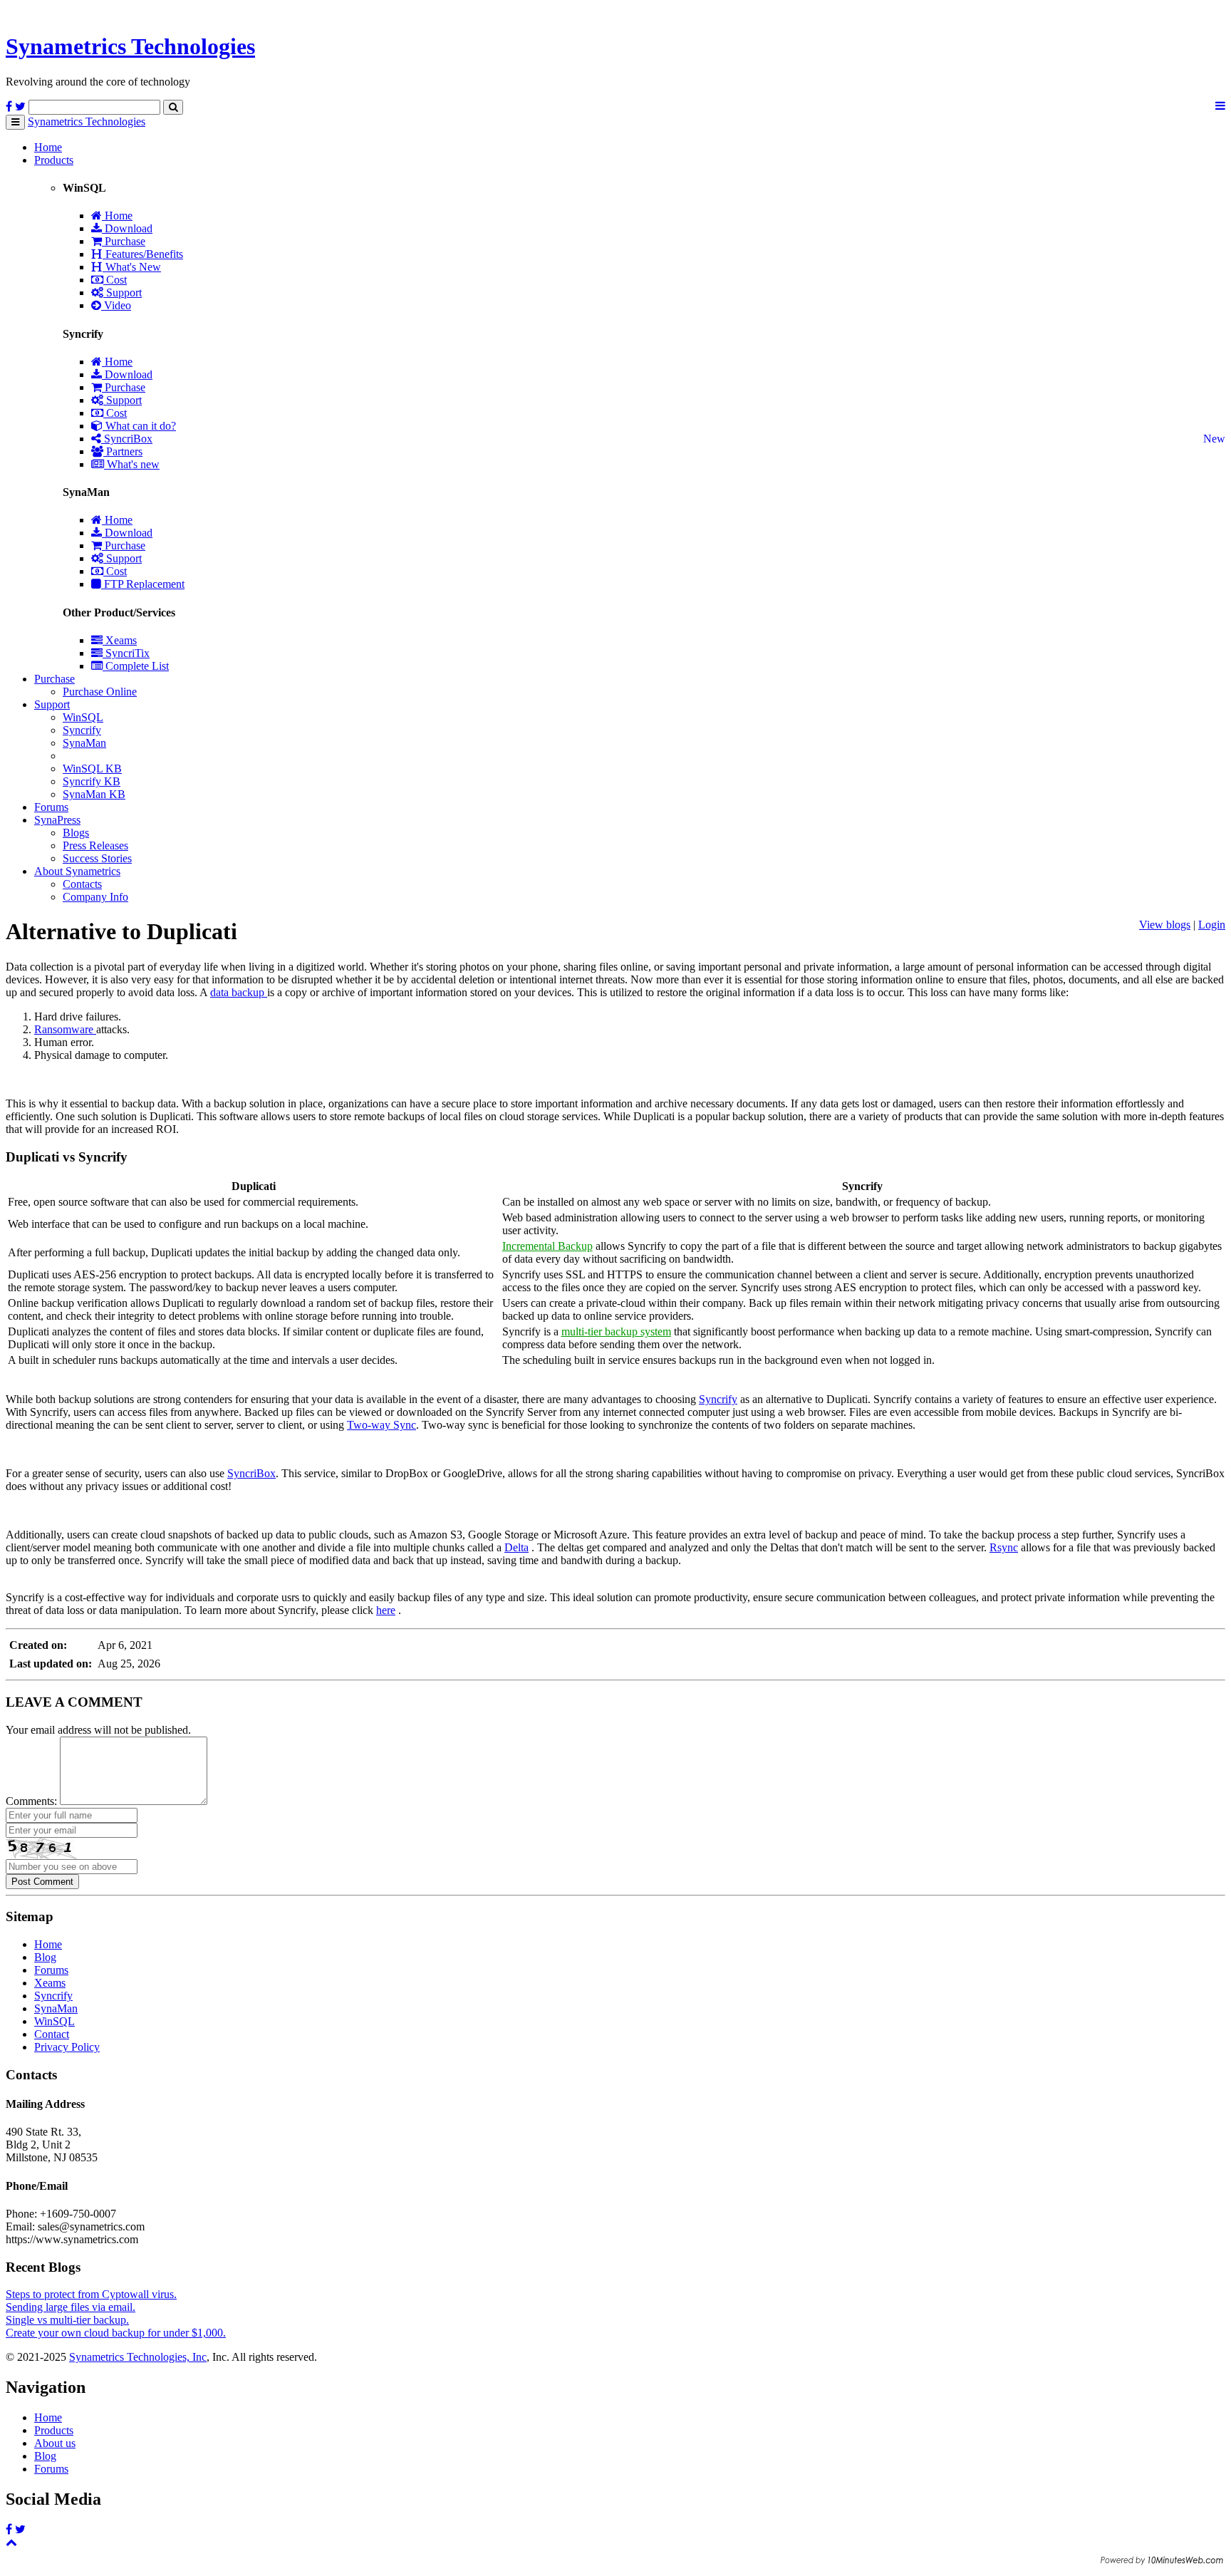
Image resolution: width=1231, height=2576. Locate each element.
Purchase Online (100, 692)
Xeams (120, 640)
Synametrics (130, 46)
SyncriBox (127, 439)
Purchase (124, 241)
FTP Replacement (143, 584)
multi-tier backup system (616, 1331)
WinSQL (83, 717)
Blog (45, 1957)
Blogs (76, 833)
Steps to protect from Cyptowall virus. (91, 2294)
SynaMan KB (94, 794)
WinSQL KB (92, 769)
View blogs (1165, 925)
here (386, 1610)
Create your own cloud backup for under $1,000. (116, 2333)
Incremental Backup (547, 1246)
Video (116, 305)
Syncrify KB (92, 781)
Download (127, 228)
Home (48, 147)
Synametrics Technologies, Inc (138, 2357)
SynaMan (84, 743)
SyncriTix (126, 653)
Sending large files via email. (71, 2307)
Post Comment (42, 1882)
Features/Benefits (143, 254)
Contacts (82, 884)
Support (123, 293)
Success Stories (97, 858)
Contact (52, 2034)
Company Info (95, 897)
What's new (132, 464)
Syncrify (82, 730)
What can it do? (139, 426)
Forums (51, 807)
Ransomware (65, 1029)
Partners (123, 451)
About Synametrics (77, 871)
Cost (115, 280)
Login (1212, 925)
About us (55, 2443)
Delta (516, 1547)
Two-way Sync (381, 1425)
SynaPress (57, 820)
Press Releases (95, 845)
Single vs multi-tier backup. (67, 2320)
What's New (132, 267)
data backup (239, 992)
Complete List (136, 666)
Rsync (1004, 1547)
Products (54, 160)
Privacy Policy (67, 2047)
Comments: (31, 1801)
